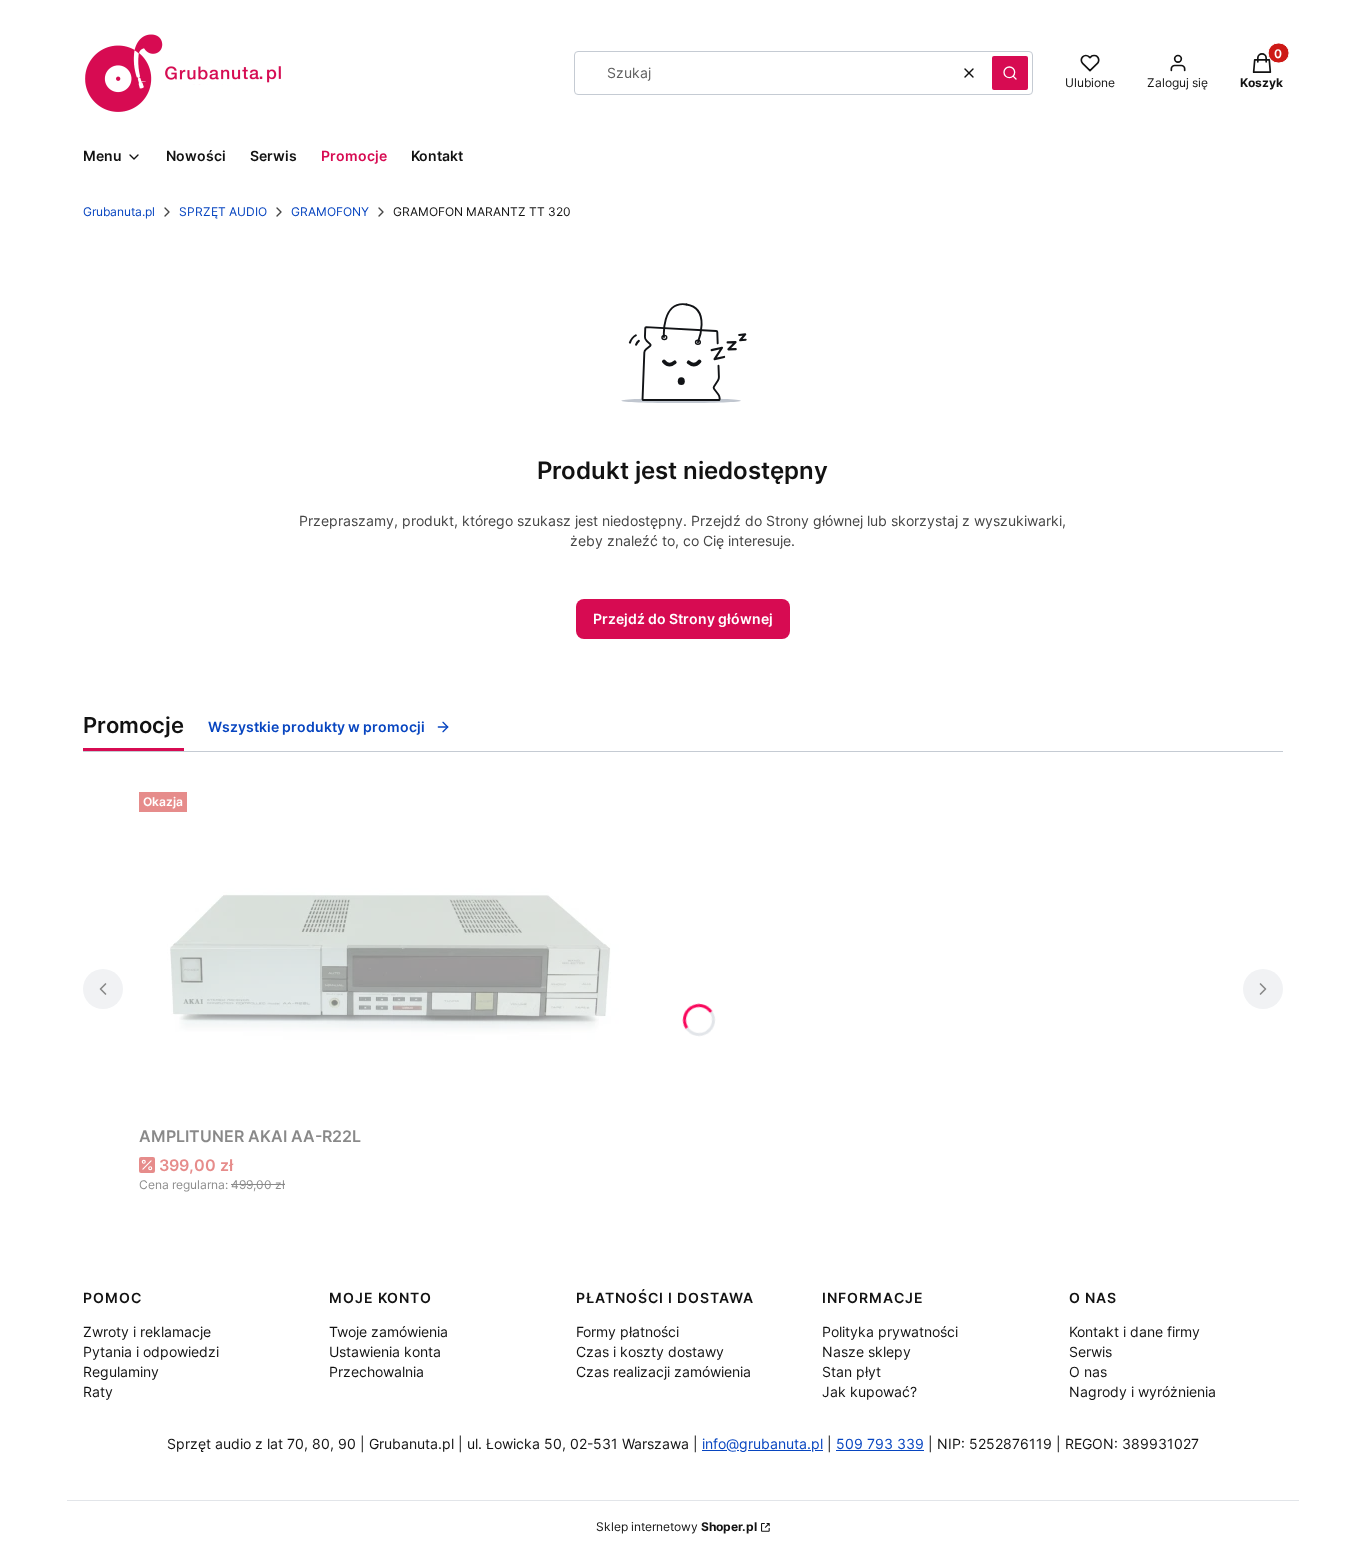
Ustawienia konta (385, 1351)
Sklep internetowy (676, 1526)
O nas (1088, 1371)
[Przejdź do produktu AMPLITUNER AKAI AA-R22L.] (389, 950)
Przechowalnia (376, 1371)
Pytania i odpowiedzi (151, 1351)
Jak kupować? (869, 1391)
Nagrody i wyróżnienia (1142, 1391)
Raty (98, 1391)
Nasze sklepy (866, 1351)
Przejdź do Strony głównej (683, 618)
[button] (1010, 73)
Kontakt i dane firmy (1134, 1331)
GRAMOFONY (330, 211)
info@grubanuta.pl (762, 1443)
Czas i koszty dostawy (650, 1351)
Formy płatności (627, 1331)
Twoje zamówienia (388, 1331)
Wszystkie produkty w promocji (316, 726)
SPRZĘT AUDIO (223, 211)
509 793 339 (880, 1443)
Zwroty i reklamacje (147, 1331)
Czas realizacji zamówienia (663, 1371)
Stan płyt (851, 1371)
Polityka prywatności (890, 1331)
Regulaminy (121, 1371)
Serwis (1090, 1351)
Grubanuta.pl (119, 211)
